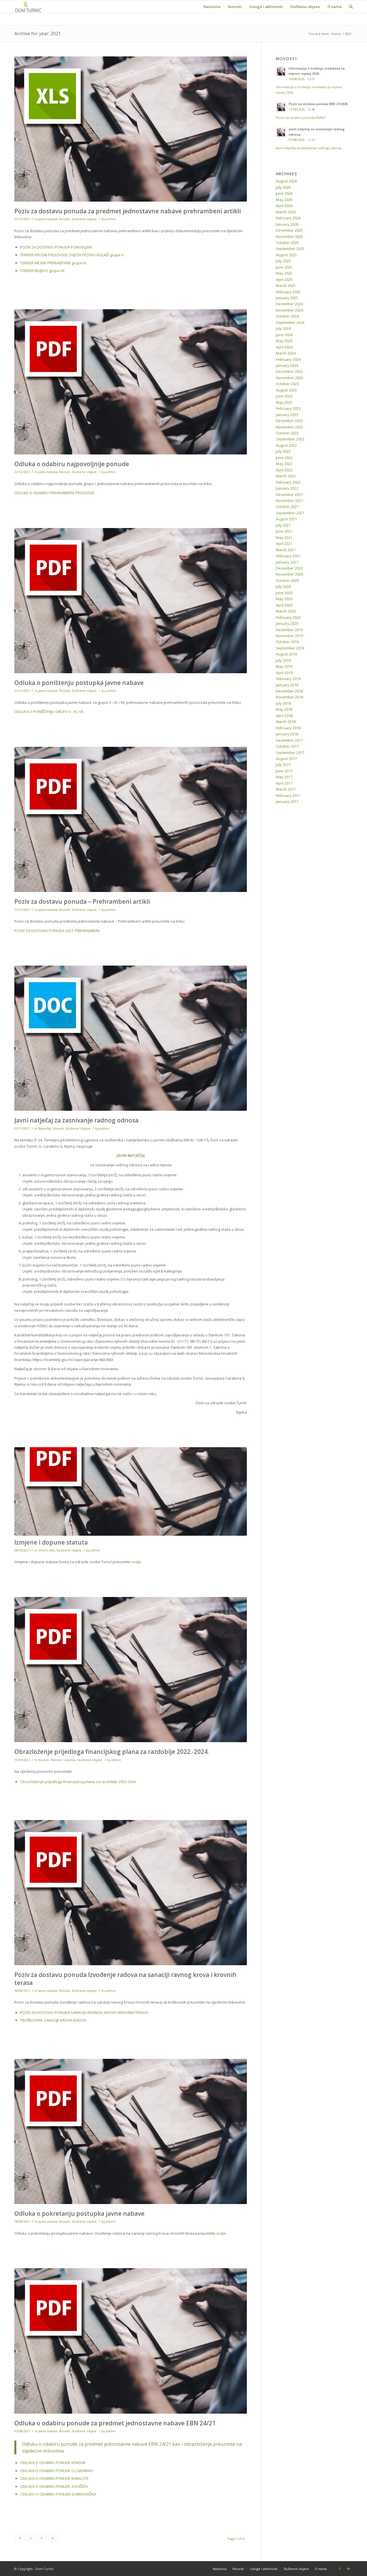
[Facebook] (340, 2569)
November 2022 (289, 427)
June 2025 (284, 267)
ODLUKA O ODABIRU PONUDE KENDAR (53, 2463)
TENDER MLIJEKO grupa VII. (43, 271)
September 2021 (290, 513)
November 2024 (289, 310)
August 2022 (286, 445)
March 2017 (286, 789)
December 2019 (289, 630)
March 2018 (286, 722)
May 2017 (284, 777)
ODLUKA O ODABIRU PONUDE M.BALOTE (54, 2478)
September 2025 (290, 249)
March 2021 (286, 550)
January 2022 (287, 488)
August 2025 (286, 255)
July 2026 (283, 187)
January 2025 (287, 298)
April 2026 (284, 206)
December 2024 (289, 304)
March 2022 (286, 476)
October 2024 (287, 316)
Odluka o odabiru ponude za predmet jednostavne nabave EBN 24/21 (115, 2423)
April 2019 (284, 673)
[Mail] (348, 2569)
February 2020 (288, 617)
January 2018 (287, 734)
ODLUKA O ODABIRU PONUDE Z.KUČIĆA (54, 2486)
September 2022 (290, 439)
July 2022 (283, 451)
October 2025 (287, 243)
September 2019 (290, 648)
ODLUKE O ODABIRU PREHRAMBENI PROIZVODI (54, 493)
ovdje (136, 1562)
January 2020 (287, 623)
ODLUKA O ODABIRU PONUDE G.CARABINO (56, 2471)
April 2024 (284, 347)
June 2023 (284, 396)
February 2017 (288, 795)
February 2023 (288, 408)
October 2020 (287, 580)
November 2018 (289, 697)
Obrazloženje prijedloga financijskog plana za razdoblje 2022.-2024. (112, 1752)
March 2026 (286, 212)
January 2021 (287, 562)
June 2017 (284, 771)
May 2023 (284, 402)
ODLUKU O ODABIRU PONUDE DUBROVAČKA (58, 2494)
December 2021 (289, 495)
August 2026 (286, 181)
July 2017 (283, 765)
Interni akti (46, 1550)
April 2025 (284, 279)
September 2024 (290, 322)
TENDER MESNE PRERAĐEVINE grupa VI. (53, 263)
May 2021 (284, 537)
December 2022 (289, 421)
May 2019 (284, 666)
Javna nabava (48, 219)
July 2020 (283, 586)
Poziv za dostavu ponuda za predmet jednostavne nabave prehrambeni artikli (128, 211)
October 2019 (287, 642)
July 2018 (283, 703)
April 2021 (284, 543)
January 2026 (287, 224)
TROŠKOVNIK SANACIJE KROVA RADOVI (53, 2020)
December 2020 (289, 568)
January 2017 (287, 801)
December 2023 (289, 371)
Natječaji (45, 1129)
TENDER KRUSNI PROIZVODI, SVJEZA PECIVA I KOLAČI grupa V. (72, 255)
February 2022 (288, 482)
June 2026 (284, 193)
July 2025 (283, 261)
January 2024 (287, 365)
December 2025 (289, 230)
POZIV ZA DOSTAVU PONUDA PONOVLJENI (56, 247)
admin (111, 219)
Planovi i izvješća (63, 1760)
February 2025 (288, 292)
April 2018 (284, 716)
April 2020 (284, 605)
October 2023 (287, 384)
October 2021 (287, 507)
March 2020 (286, 611)
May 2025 (284, 273)
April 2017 (284, 783)
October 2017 (287, 746)
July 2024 (283, 328)
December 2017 (289, 740)
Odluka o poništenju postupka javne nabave (79, 683)
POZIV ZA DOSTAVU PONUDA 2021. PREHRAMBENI (57, 931)
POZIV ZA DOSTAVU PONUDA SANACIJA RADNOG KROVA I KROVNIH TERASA (84, 2012)
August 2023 (286, 390)
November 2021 (289, 501)
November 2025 (289, 237)
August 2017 (286, 759)
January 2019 (287, 685)
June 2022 (284, 458)
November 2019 (289, 636)
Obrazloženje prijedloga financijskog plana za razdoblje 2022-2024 (78, 1782)
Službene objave (84, 219)
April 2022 (284, 470)
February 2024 (288, 359)
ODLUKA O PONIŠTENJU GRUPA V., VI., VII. (49, 712)
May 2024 (284, 341)
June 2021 (284, 531)
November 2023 (289, 378)
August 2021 (286, 519)
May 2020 (284, 599)
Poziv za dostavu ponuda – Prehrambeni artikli (82, 901)
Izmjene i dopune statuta (51, 1542)
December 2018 (289, 691)
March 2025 (286, 285)
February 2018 (288, 728)
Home (336, 34)
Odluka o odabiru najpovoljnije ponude (72, 464)
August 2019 (286, 654)
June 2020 (284, 593)
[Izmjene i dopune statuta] (131, 1491)
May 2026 (284, 200)
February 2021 (288, 556)
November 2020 (289, 574)
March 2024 (286, 353)
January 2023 (287, 415)
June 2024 (284, 335)
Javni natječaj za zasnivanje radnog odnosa (76, 1120)
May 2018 (284, 709)
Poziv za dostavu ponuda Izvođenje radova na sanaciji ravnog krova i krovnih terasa (125, 1979)
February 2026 (288, 218)
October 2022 (287, 433)
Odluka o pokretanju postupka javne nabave (79, 2213)
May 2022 (284, 464)
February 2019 (288, 679)
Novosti (65, 219)
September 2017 (290, 753)
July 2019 (283, 660)
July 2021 (283, 525)
